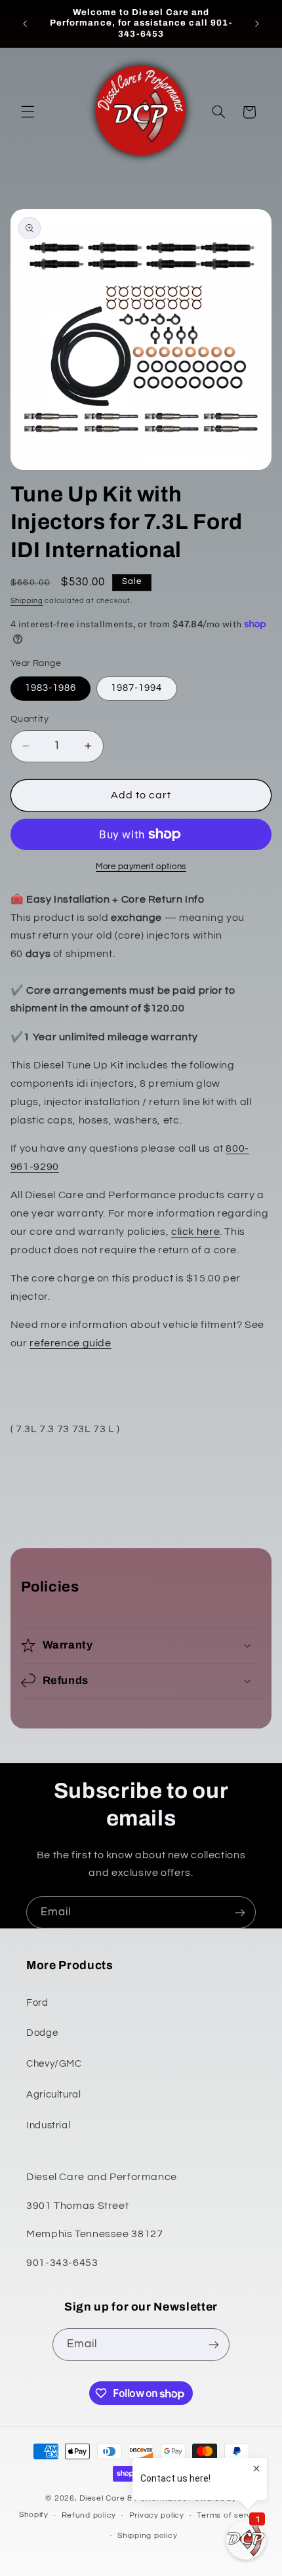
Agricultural (54, 2095)
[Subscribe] (240, 1912)
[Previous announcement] (25, 24)
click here (195, 1232)
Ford (37, 2003)
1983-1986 (50, 688)
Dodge (42, 2033)
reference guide (70, 1343)
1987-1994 (136, 688)
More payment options (141, 867)
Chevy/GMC (54, 2064)
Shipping (27, 601)
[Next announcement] (257, 24)
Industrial (48, 2125)
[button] (28, 112)
